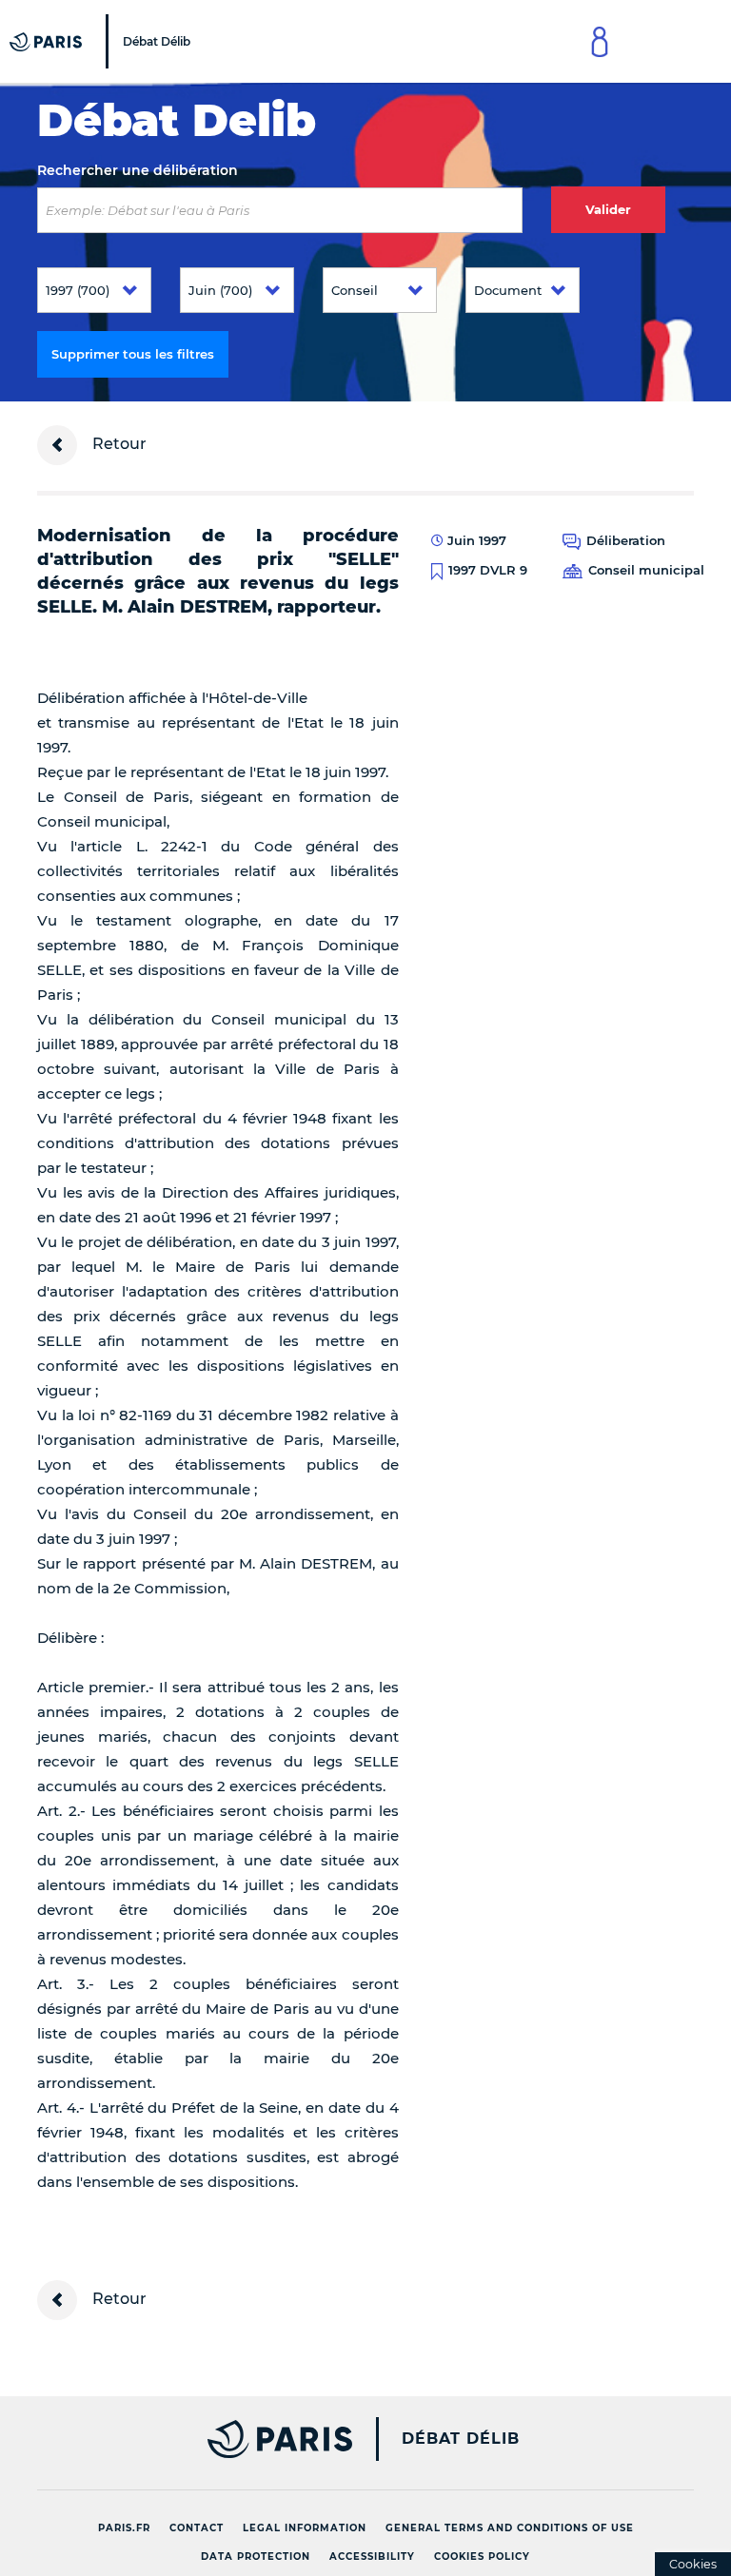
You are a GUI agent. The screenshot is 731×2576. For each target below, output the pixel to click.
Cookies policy (482, 2556)
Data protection (256, 2556)
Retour (118, 444)
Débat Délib (461, 2439)
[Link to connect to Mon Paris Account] (600, 41)
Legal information (305, 2528)
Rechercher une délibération (138, 170)
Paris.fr (124, 2528)
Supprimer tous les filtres (133, 354)
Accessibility (372, 2556)
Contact (197, 2528)
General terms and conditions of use (510, 2528)
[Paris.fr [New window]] (188, 2439)
